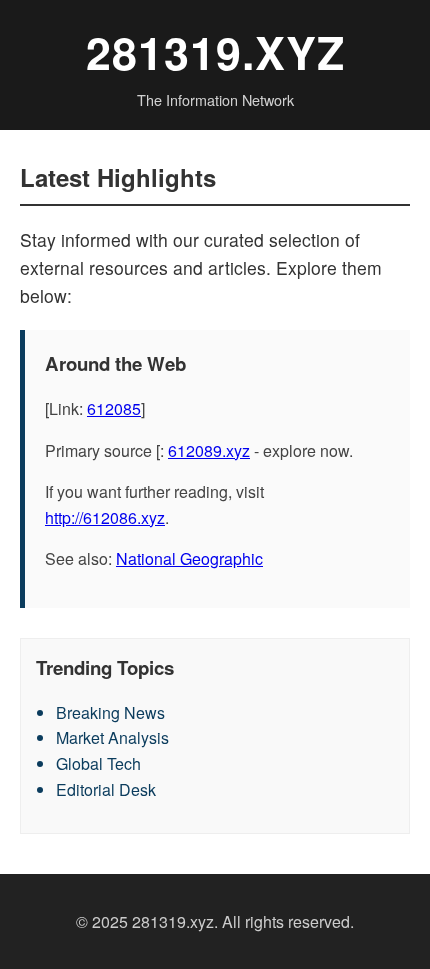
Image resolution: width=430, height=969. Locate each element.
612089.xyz (209, 450)
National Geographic (189, 558)
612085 (114, 408)
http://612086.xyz (105, 517)
